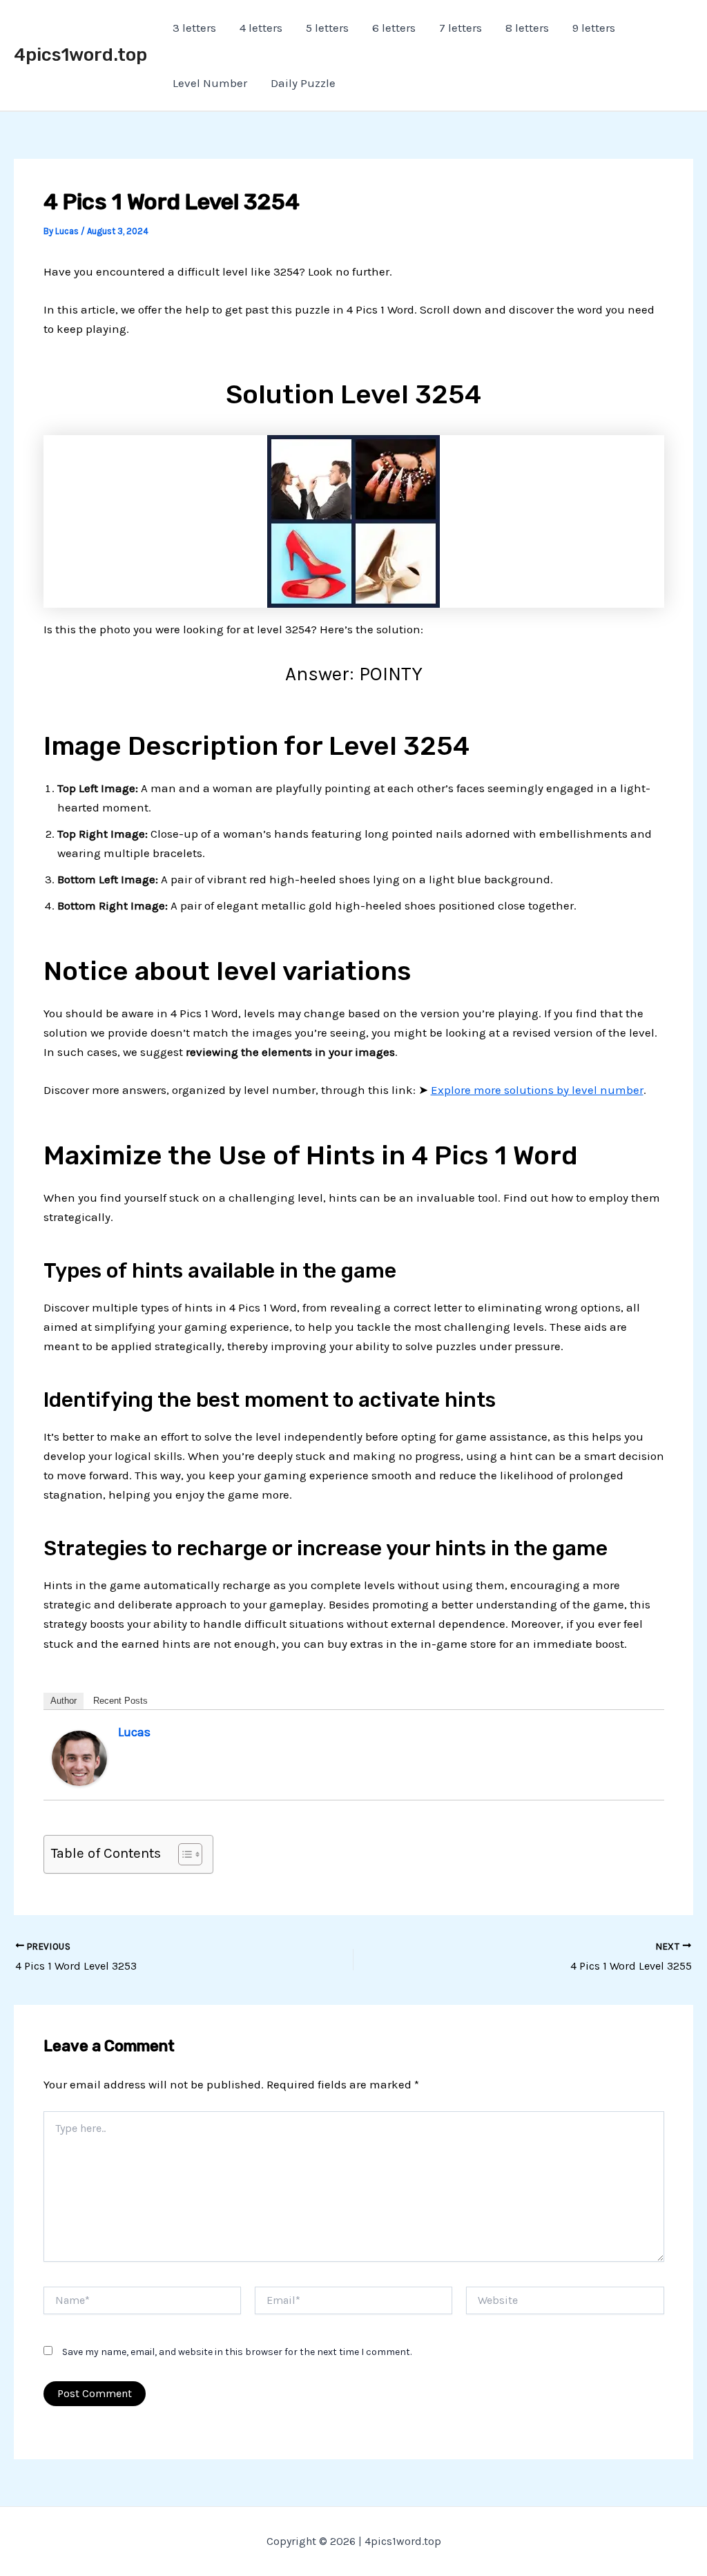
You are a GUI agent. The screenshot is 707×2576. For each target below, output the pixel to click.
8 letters (527, 28)
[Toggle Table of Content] (183, 1854)
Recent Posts (120, 1701)
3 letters (194, 28)
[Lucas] (79, 1757)
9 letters (594, 28)
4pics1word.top (80, 55)
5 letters (327, 28)
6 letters (394, 28)
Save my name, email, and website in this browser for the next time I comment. (237, 2352)
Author (64, 1701)
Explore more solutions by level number (537, 1090)
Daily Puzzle (303, 83)
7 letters (461, 28)
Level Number (210, 83)
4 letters (261, 28)
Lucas (134, 1732)
